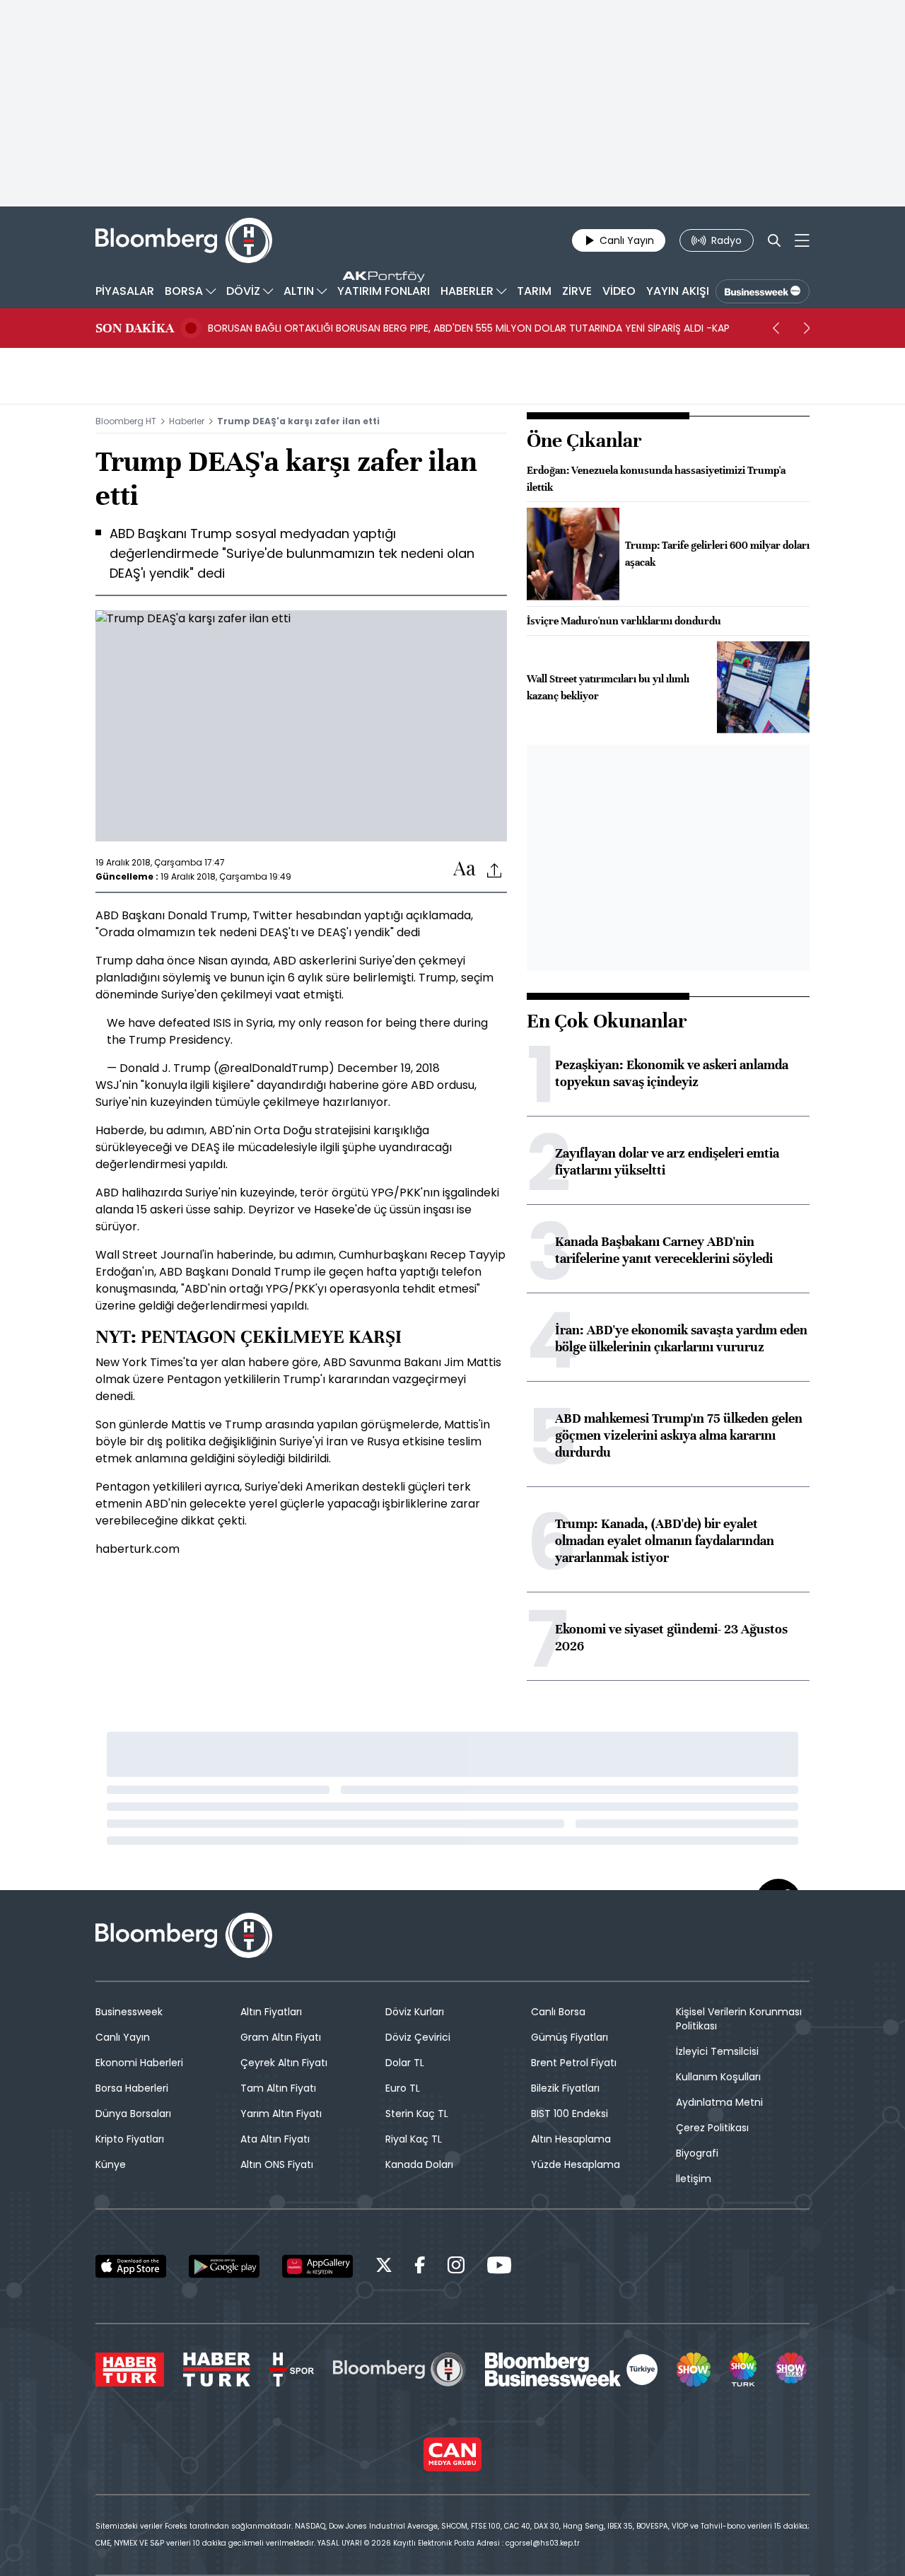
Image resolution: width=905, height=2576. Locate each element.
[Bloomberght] (184, 240)
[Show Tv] (694, 2370)
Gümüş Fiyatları (570, 2037)
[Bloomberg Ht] (399, 2370)
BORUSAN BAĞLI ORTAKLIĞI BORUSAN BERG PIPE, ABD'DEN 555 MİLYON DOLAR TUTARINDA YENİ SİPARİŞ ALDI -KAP (469, 328)
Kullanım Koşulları (718, 2077)
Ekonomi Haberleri (139, 2063)
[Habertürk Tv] (217, 2370)
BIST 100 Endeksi (570, 2114)
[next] (807, 328)
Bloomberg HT (126, 421)
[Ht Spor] (292, 2370)
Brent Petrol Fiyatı (574, 2063)
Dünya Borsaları (133, 2114)
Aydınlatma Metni (719, 2102)
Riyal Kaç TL (414, 2139)
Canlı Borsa (558, 2012)
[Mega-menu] (802, 240)
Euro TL (403, 2088)
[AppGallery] (317, 2266)
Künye (111, 2164)
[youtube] (499, 2267)
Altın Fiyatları (271, 2012)
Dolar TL (405, 2063)
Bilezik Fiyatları (565, 2088)
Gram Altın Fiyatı (281, 2037)
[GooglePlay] (224, 2266)
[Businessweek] (571, 2370)
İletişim (694, 2179)
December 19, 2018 (389, 1068)
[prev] (776, 328)
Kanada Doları (419, 2164)
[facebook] (420, 2267)
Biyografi (697, 2153)
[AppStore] (131, 2266)
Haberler (187, 421)
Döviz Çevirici (418, 2037)
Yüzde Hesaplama (576, 2164)
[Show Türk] (743, 2370)
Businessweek (129, 2012)
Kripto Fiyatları (130, 2139)
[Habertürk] (130, 2370)
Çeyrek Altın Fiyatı (284, 2063)
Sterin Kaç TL (417, 2114)
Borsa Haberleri (132, 2088)
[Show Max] (793, 2370)
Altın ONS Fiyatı (277, 2164)
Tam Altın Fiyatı (278, 2088)
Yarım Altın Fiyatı (281, 2114)
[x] (384, 2267)
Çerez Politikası (712, 2128)
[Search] (774, 240)
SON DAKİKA (135, 328)
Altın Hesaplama (571, 2139)
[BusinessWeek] (763, 291)
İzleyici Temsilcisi (717, 2051)
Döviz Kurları (415, 2012)
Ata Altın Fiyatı (275, 2139)
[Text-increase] (465, 869)
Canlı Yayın (123, 2037)
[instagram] (456, 2267)
